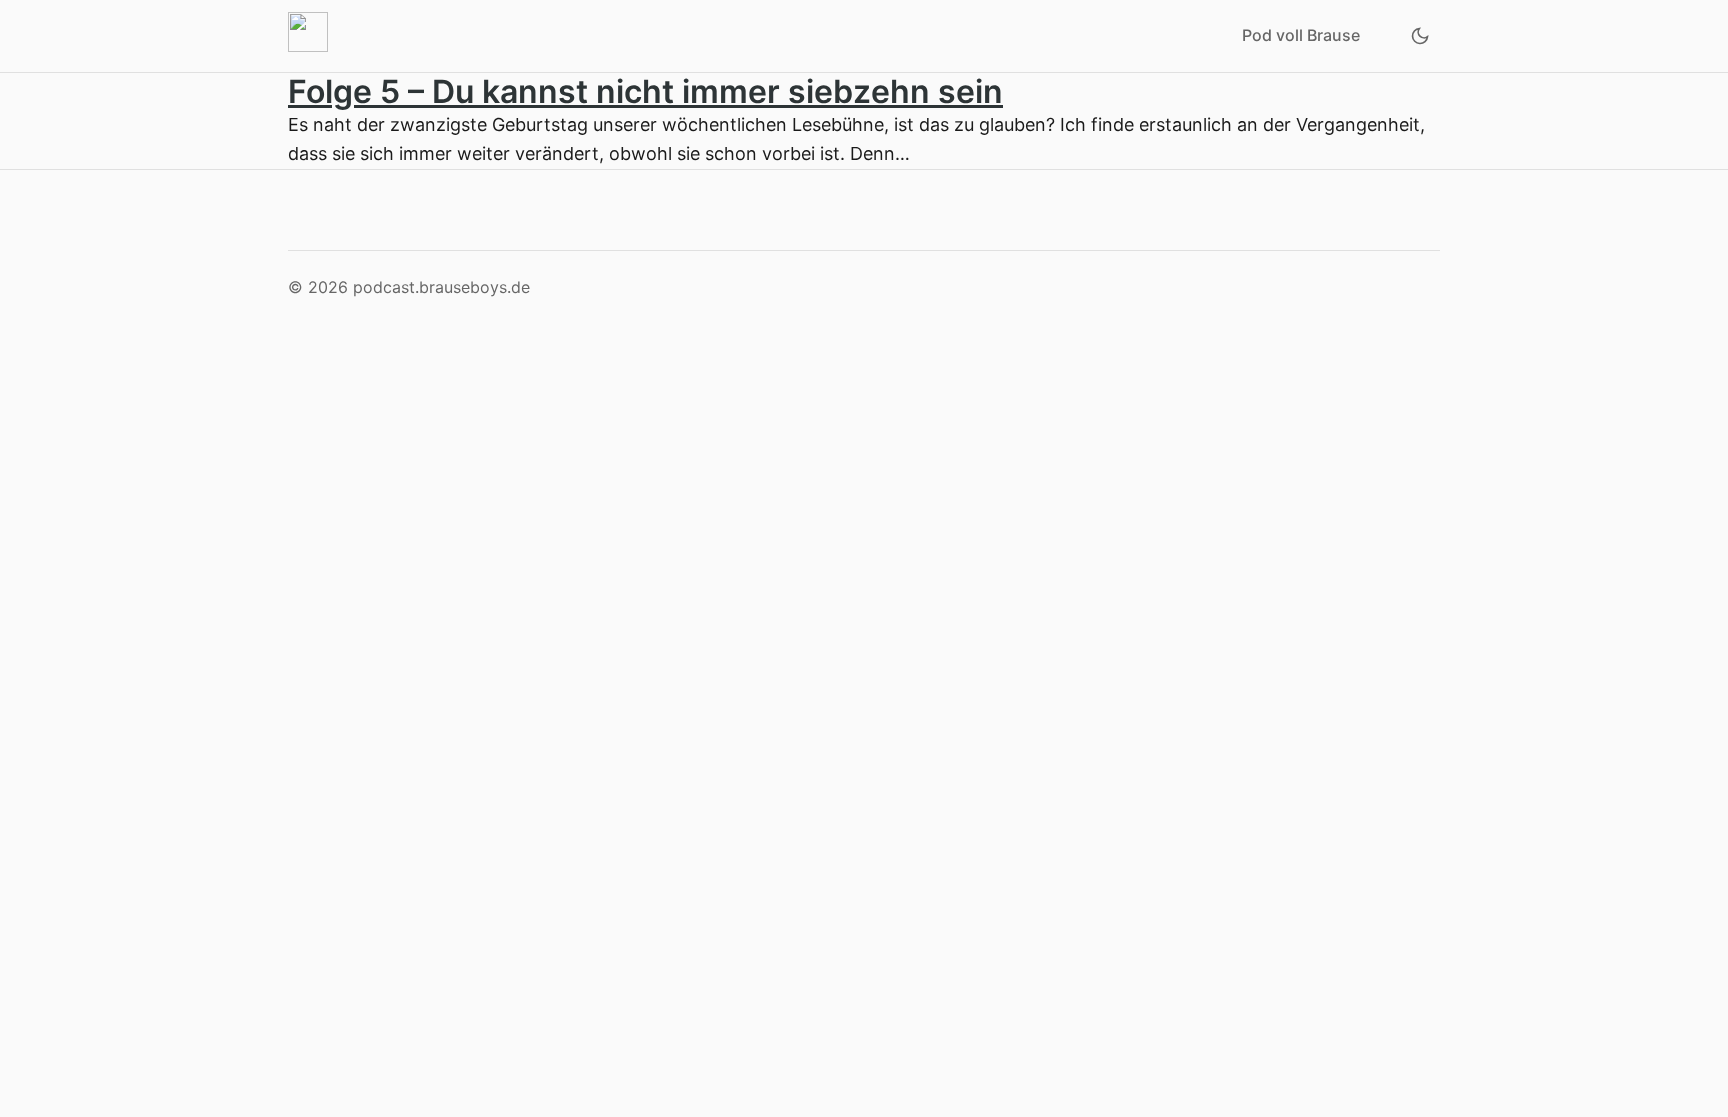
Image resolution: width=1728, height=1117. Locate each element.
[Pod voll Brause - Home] (312, 36)
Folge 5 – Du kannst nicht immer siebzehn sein (645, 91)
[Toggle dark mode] (1420, 36)
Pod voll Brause (1301, 35)
